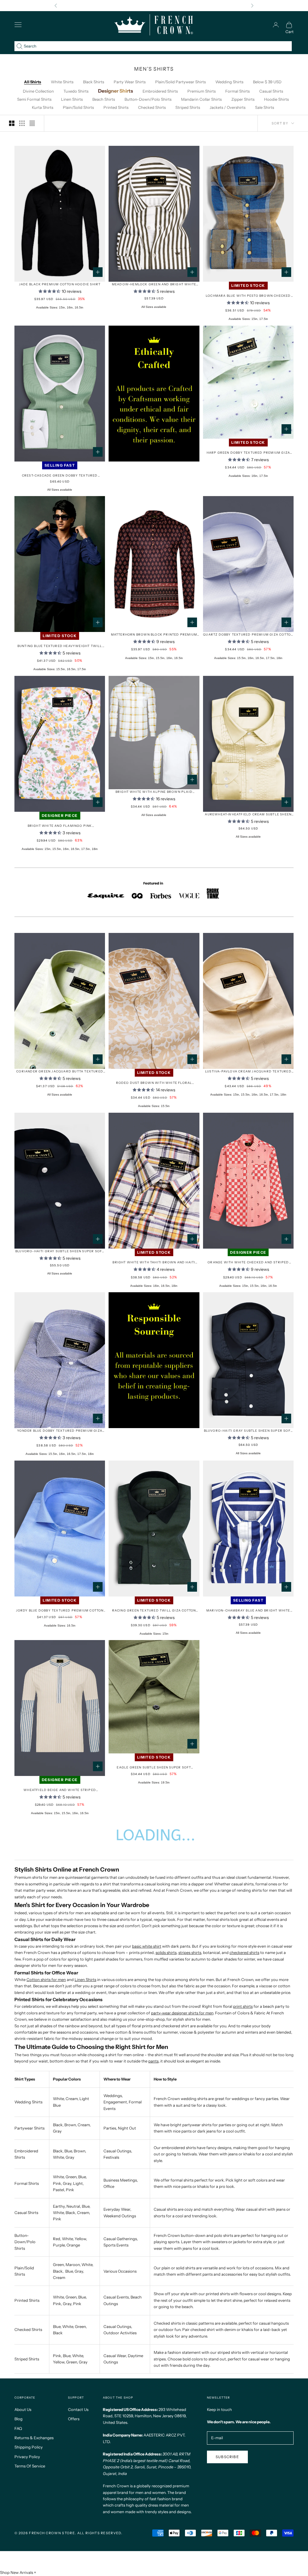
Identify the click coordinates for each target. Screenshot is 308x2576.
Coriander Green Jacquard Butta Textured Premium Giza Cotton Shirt (60, 1072)
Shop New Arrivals (17, 2572)
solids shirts (166, 1952)
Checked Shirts (152, 107)
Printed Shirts (116, 107)
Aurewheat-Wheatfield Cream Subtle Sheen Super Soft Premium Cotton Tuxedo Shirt (248, 815)
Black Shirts (94, 82)
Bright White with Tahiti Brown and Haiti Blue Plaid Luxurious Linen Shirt (154, 1263)
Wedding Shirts (229, 82)
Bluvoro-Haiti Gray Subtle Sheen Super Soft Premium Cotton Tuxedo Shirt (248, 1431)
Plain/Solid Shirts (78, 107)
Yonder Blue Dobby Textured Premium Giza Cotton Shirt (60, 1431)
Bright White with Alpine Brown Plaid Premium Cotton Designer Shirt (154, 792)
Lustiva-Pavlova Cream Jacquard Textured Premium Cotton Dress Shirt (248, 1072)
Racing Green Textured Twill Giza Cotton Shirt (154, 1611)
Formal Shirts (237, 91)
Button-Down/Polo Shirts (148, 99)
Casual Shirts (271, 91)
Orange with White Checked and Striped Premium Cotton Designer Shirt (248, 1263)
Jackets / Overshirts (228, 107)
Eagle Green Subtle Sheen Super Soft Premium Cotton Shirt (154, 1768)
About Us (23, 2409)
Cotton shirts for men (46, 1980)
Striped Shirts (188, 107)
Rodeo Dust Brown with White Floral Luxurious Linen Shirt (154, 1083)
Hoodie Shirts (276, 99)
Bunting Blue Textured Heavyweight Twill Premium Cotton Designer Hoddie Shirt (60, 646)
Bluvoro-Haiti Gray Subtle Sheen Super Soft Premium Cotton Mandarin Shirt (60, 1251)
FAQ (18, 2428)
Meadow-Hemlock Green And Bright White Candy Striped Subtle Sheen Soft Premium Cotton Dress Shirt (154, 285)
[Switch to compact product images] (32, 123)
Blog (18, 2419)
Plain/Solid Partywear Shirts (180, 82)
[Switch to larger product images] (12, 123)
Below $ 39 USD (267, 82)
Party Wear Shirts (130, 82)
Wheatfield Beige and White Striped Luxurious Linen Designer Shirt (60, 1790)
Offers (74, 2419)
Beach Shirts (104, 99)
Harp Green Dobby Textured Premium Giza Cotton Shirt (248, 453)
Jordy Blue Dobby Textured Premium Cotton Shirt (60, 1611)
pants (153, 2061)
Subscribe (227, 2457)
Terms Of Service (30, 2466)
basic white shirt (147, 1946)
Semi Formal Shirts (34, 99)
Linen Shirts (72, 99)
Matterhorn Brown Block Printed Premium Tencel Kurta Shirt (154, 635)
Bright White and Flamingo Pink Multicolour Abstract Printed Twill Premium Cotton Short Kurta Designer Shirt (60, 826)
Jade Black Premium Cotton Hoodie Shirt (60, 284)
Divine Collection (38, 91)
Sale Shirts (265, 107)
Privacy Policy (27, 2457)
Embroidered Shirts (160, 91)
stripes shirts (190, 1952)
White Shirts (62, 82)
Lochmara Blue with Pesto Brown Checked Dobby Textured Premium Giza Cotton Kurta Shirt (248, 296)
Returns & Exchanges (34, 2438)
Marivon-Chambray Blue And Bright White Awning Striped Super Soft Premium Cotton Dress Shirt (248, 1611)
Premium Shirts (202, 91)
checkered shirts (244, 1952)
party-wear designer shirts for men (182, 2013)
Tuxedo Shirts (76, 91)
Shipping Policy (29, 2447)
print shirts (243, 2006)
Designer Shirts (115, 91)
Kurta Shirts (43, 107)
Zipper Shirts (243, 99)
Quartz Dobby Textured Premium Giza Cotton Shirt (248, 635)
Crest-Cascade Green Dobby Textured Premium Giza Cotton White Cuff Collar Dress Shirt (60, 476)
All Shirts (33, 82)
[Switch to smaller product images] (22, 123)
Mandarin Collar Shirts (201, 99)
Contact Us (78, 2409)
